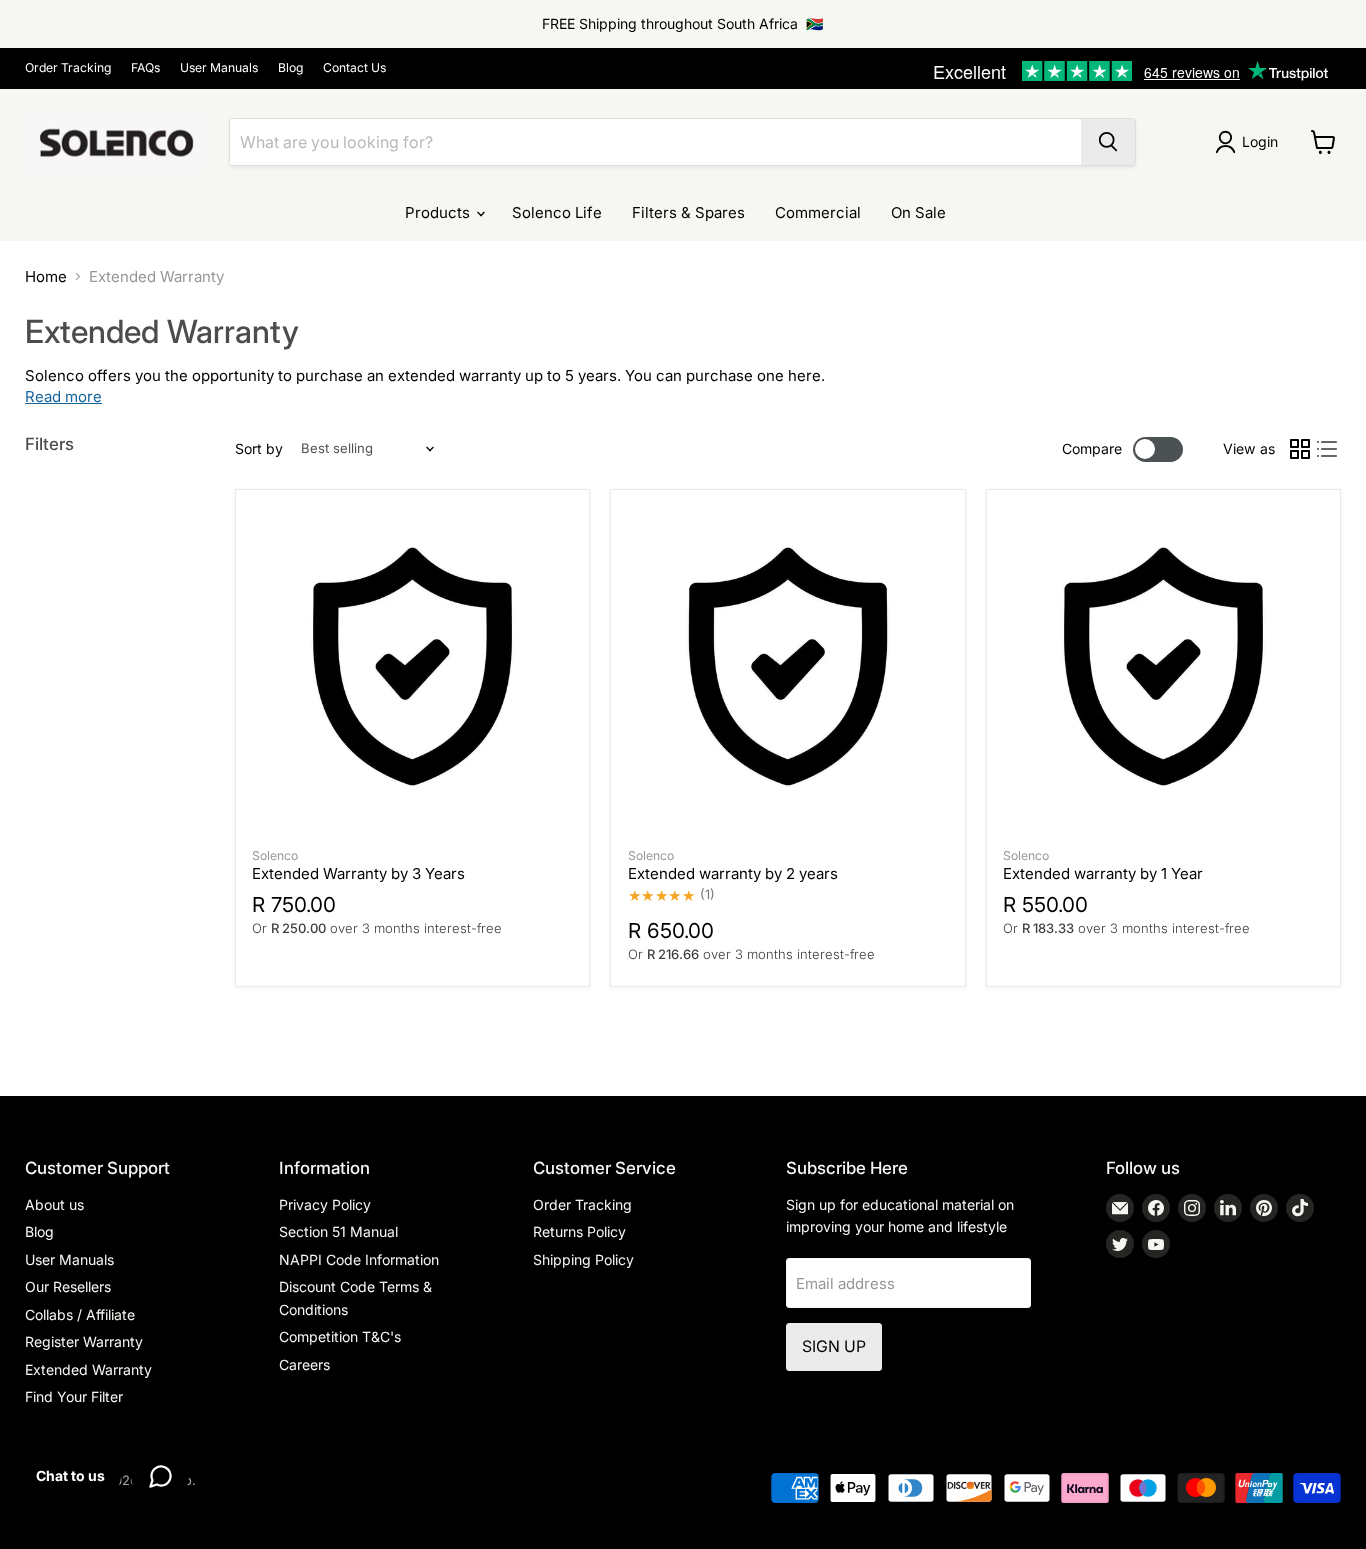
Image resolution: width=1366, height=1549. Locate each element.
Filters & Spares (688, 212)
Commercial (818, 212)
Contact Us (354, 68)
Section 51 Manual (338, 1231)
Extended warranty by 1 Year (1103, 873)
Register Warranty (84, 1341)
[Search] (1108, 142)
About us (54, 1204)
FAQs (145, 68)
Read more (63, 396)
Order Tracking (68, 68)
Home (46, 276)
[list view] (1328, 449)
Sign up (834, 1346)
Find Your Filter (74, 1396)
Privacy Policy (325, 1204)
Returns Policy (579, 1231)
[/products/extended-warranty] (1163, 666)
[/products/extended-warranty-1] (788, 666)
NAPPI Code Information (359, 1259)
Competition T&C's (340, 1336)
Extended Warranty (88, 1369)
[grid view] (1300, 449)
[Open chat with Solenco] (160, 1476)
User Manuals (219, 68)
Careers (304, 1364)
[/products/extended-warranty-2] (412, 666)
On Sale (918, 212)
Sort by (259, 449)
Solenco (275, 855)
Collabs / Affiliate (80, 1314)
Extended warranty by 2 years (733, 873)
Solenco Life (557, 212)
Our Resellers (68, 1286)
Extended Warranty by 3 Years (358, 873)
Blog (290, 68)
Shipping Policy (583, 1259)
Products (439, 212)
